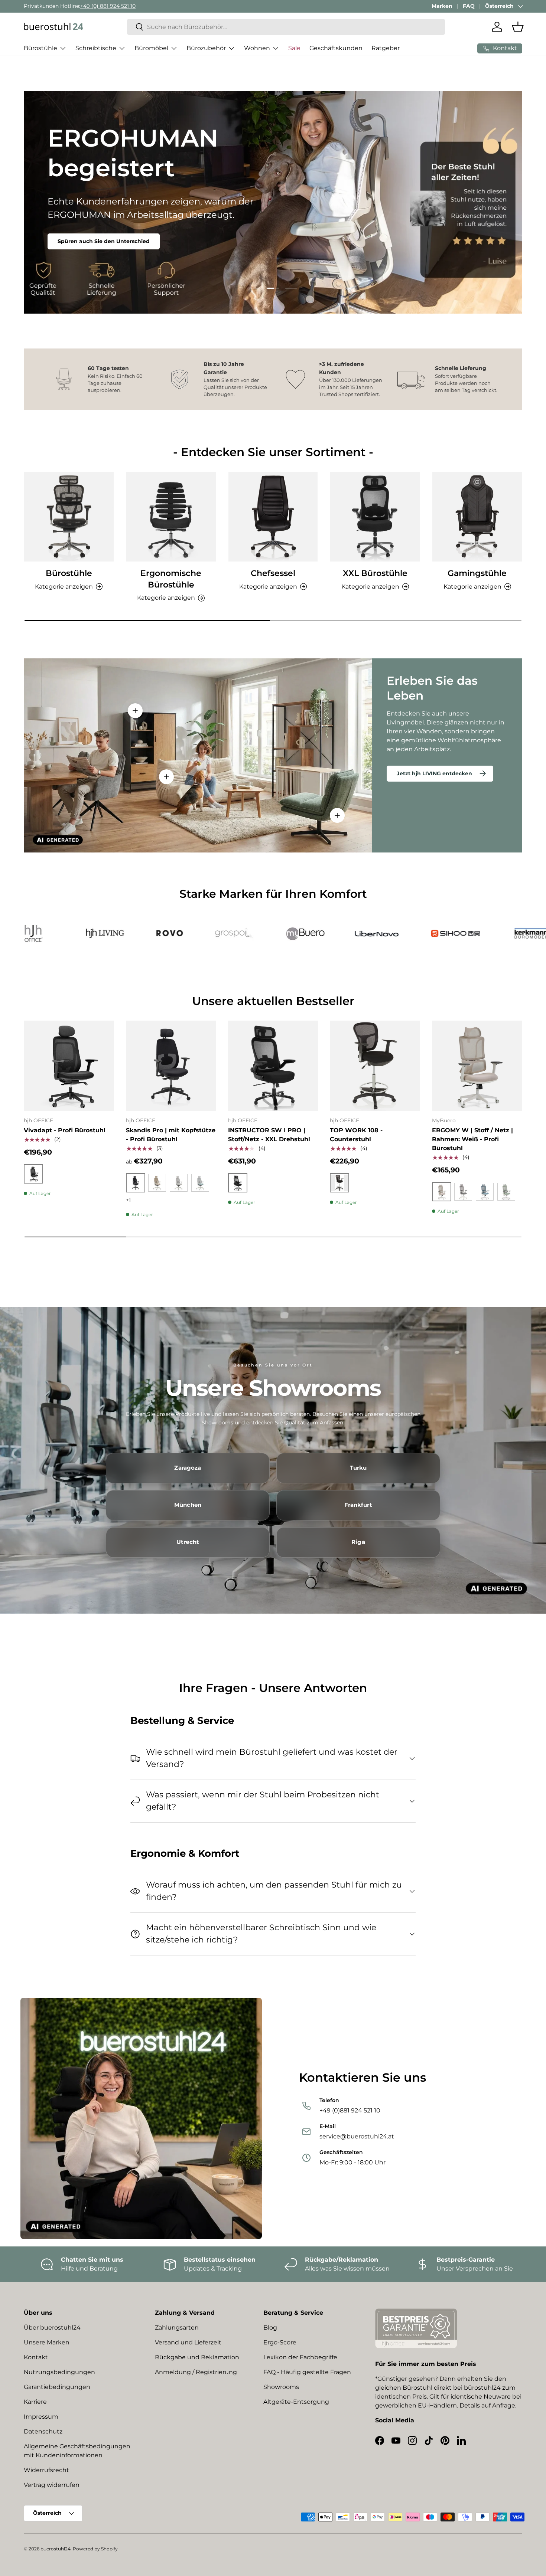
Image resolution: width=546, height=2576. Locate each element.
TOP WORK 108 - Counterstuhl (356, 1135)
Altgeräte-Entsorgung (296, 2402)
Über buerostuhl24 (52, 2328)
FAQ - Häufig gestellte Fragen (307, 2372)
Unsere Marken (47, 2342)
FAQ (469, 6)
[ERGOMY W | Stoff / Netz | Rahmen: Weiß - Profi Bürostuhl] (477, 1066)
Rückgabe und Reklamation (197, 2357)
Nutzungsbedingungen (59, 2372)
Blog (270, 2328)
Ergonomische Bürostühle (171, 579)
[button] (518, 27)
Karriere (35, 2402)
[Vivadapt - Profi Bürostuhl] (69, 1066)
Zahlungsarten (177, 2328)
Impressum (41, 2417)
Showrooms (281, 2387)
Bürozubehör (206, 48)
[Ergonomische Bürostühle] (171, 517)
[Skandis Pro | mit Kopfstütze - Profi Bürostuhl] (171, 1066)
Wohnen (257, 48)
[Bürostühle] (69, 517)
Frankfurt (358, 1505)
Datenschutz (43, 2431)
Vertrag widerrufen (52, 2485)
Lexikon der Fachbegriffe (300, 2357)
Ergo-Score (280, 2342)
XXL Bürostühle (375, 573)
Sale (294, 48)
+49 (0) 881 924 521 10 (108, 6)
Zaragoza (188, 1468)
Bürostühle (40, 48)
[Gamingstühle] (477, 517)
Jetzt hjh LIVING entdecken (434, 773)
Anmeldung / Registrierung (196, 2372)
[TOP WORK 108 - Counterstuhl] (375, 1066)
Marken (442, 6)
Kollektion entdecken (87, 223)
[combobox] (286, 27)
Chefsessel (273, 573)
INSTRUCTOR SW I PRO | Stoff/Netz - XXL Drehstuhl (269, 1135)
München (188, 1505)
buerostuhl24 (56, 2549)
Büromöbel (151, 48)
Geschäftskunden (336, 48)
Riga (358, 1542)
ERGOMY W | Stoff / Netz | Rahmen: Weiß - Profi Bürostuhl (472, 1139)
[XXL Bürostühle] (375, 517)
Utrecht (188, 1542)
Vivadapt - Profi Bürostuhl (65, 1130)
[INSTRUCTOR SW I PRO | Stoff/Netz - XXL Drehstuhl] (273, 1066)
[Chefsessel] (273, 517)
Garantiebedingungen (57, 2387)
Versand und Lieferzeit (188, 2342)
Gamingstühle (477, 573)
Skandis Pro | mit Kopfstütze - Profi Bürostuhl (171, 1135)
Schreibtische (96, 48)
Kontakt (36, 2357)
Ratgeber (386, 48)
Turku (358, 1468)
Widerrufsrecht (46, 2470)
